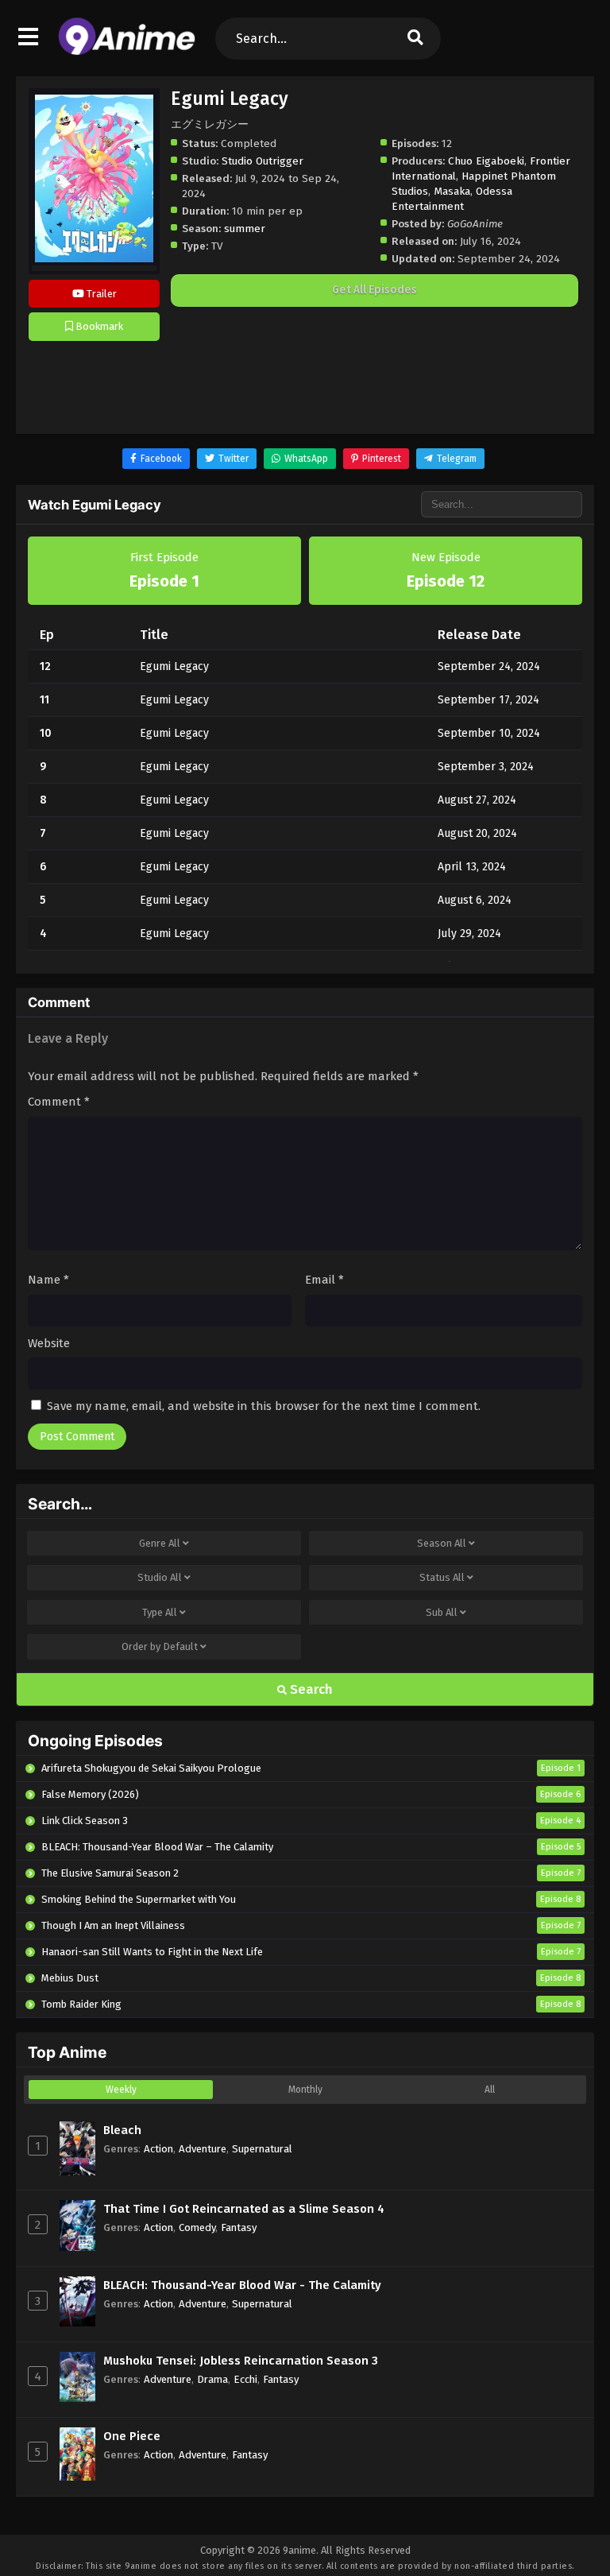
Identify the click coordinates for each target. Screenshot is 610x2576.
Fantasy (239, 2227)
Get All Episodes (374, 290)
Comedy (197, 2227)
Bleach (122, 2130)
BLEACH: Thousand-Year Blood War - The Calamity (242, 2285)
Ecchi (245, 2379)
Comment (59, 1102)
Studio (160, 1577)
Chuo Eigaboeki (486, 161)
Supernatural (262, 2149)
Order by (160, 1646)
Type (160, 1612)
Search (310, 1689)
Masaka (452, 191)
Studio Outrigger (263, 161)
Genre (160, 1543)
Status (442, 1577)
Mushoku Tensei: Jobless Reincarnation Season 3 (241, 2361)
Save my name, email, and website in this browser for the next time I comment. (264, 1406)
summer (245, 229)
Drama (212, 2379)
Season (442, 1543)
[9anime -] (127, 52)
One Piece (132, 2436)
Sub (442, 1612)
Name (48, 1280)
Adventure (203, 2149)
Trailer (100, 294)
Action (158, 2149)
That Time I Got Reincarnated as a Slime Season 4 (244, 2209)
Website (49, 1343)
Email (324, 1280)
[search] (415, 39)
